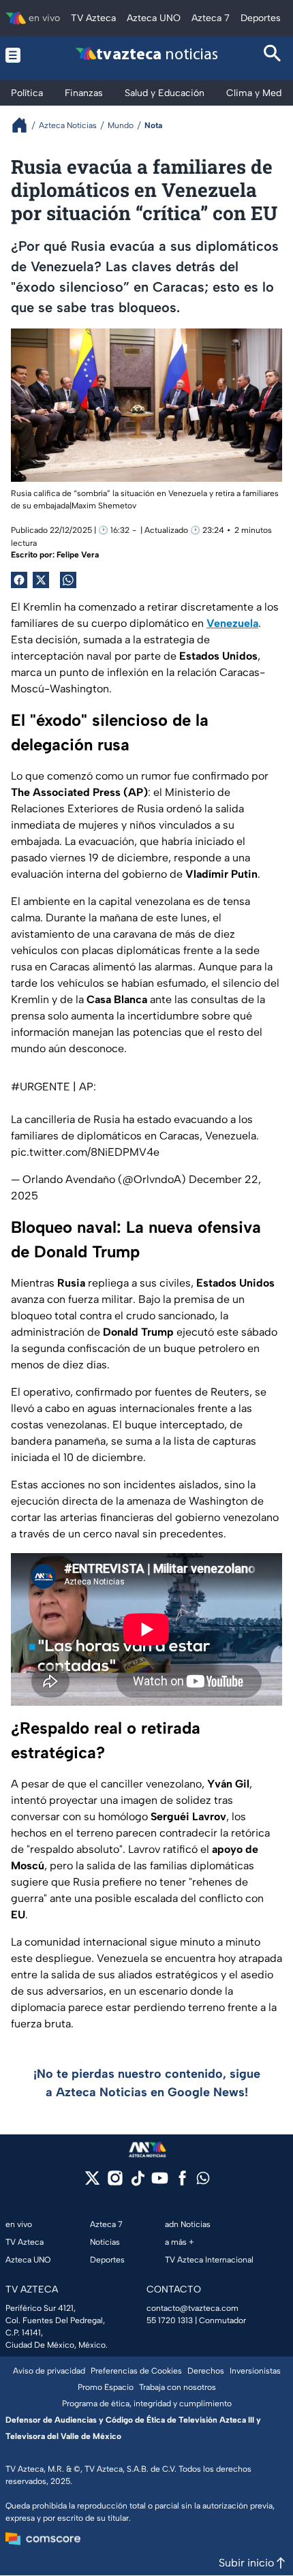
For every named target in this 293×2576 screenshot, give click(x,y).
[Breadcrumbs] (25, 125)
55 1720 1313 (170, 2320)
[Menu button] (20, 55)
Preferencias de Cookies (136, 2371)
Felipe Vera (78, 555)
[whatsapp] (203, 2181)
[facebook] (182, 2182)
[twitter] (92, 2182)
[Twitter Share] (41, 580)
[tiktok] (137, 2182)
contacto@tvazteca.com (192, 2308)
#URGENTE (41, 1087)
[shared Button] (68, 580)
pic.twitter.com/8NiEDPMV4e (85, 1152)
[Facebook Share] (19, 580)
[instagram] (115, 2182)
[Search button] (273, 55)
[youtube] (160, 2182)
